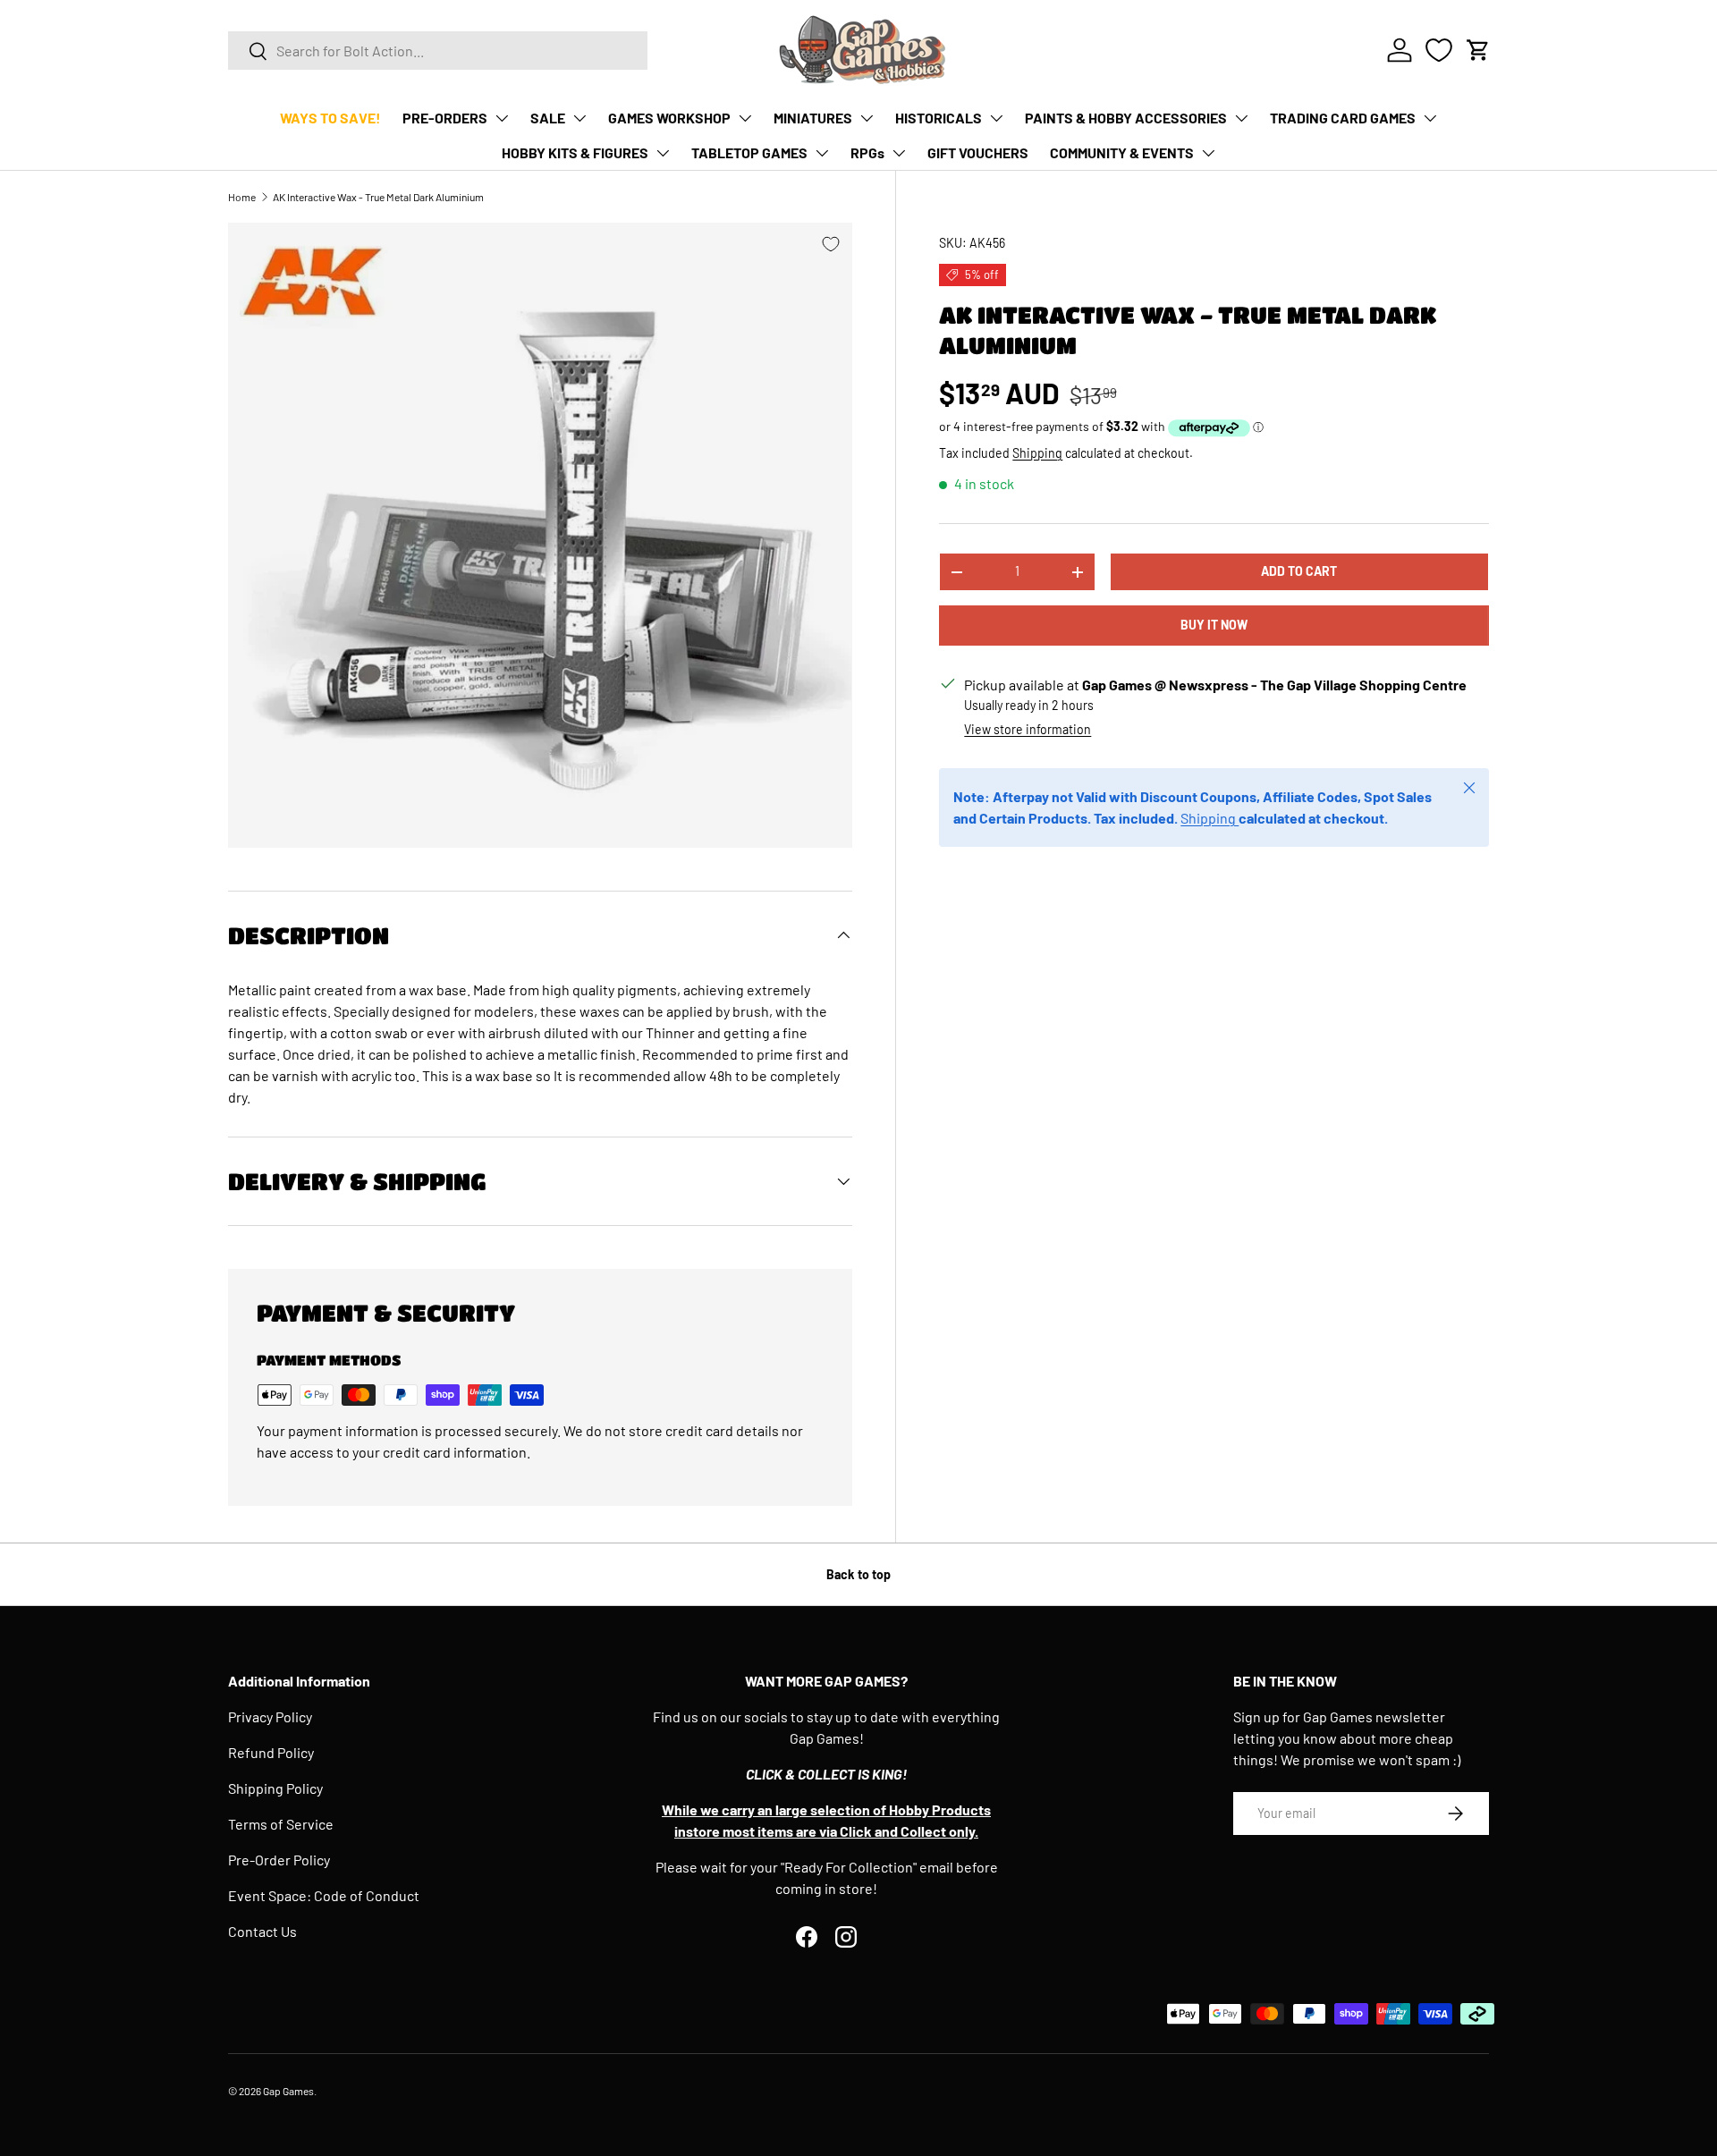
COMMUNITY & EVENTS (1122, 152)
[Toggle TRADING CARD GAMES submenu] (1430, 118)
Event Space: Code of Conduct (324, 1895)
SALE (548, 118)
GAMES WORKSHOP (669, 118)
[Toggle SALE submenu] (579, 118)
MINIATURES (813, 118)
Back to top (858, 1574)
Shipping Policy (275, 1788)
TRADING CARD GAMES (1343, 118)
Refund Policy (271, 1752)
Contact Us (262, 1931)
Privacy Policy (270, 1716)
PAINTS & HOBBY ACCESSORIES (1126, 118)
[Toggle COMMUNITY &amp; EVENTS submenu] (1208, 153)
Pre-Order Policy (279, 1860)
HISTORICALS (939, 118)
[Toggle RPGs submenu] (899, 153)
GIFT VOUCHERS (978, 152)
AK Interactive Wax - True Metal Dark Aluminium (378, 197)
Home (242, 197)
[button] (1478, 50)
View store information (1028, 729)
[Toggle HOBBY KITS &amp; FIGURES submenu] (663, 153)
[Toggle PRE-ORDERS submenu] (502, 118)
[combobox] (438, 51)
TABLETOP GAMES (749, 152)
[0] (1439, 50)
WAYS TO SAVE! (330, 118)
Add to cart (1299, 571)
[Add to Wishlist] (831, 244)
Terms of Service (281, 1824)
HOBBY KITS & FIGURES (575, 152)
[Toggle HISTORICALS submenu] (996, 118)
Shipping (1037, 453)
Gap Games (288, 2091)
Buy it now (1214, 625)
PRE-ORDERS (445, 118)
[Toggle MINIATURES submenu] (867, 118)
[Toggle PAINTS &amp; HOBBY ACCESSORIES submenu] (1241, 118)
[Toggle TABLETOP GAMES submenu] (822, 153)
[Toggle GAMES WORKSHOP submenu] (745, 118)
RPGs (867, 152)
